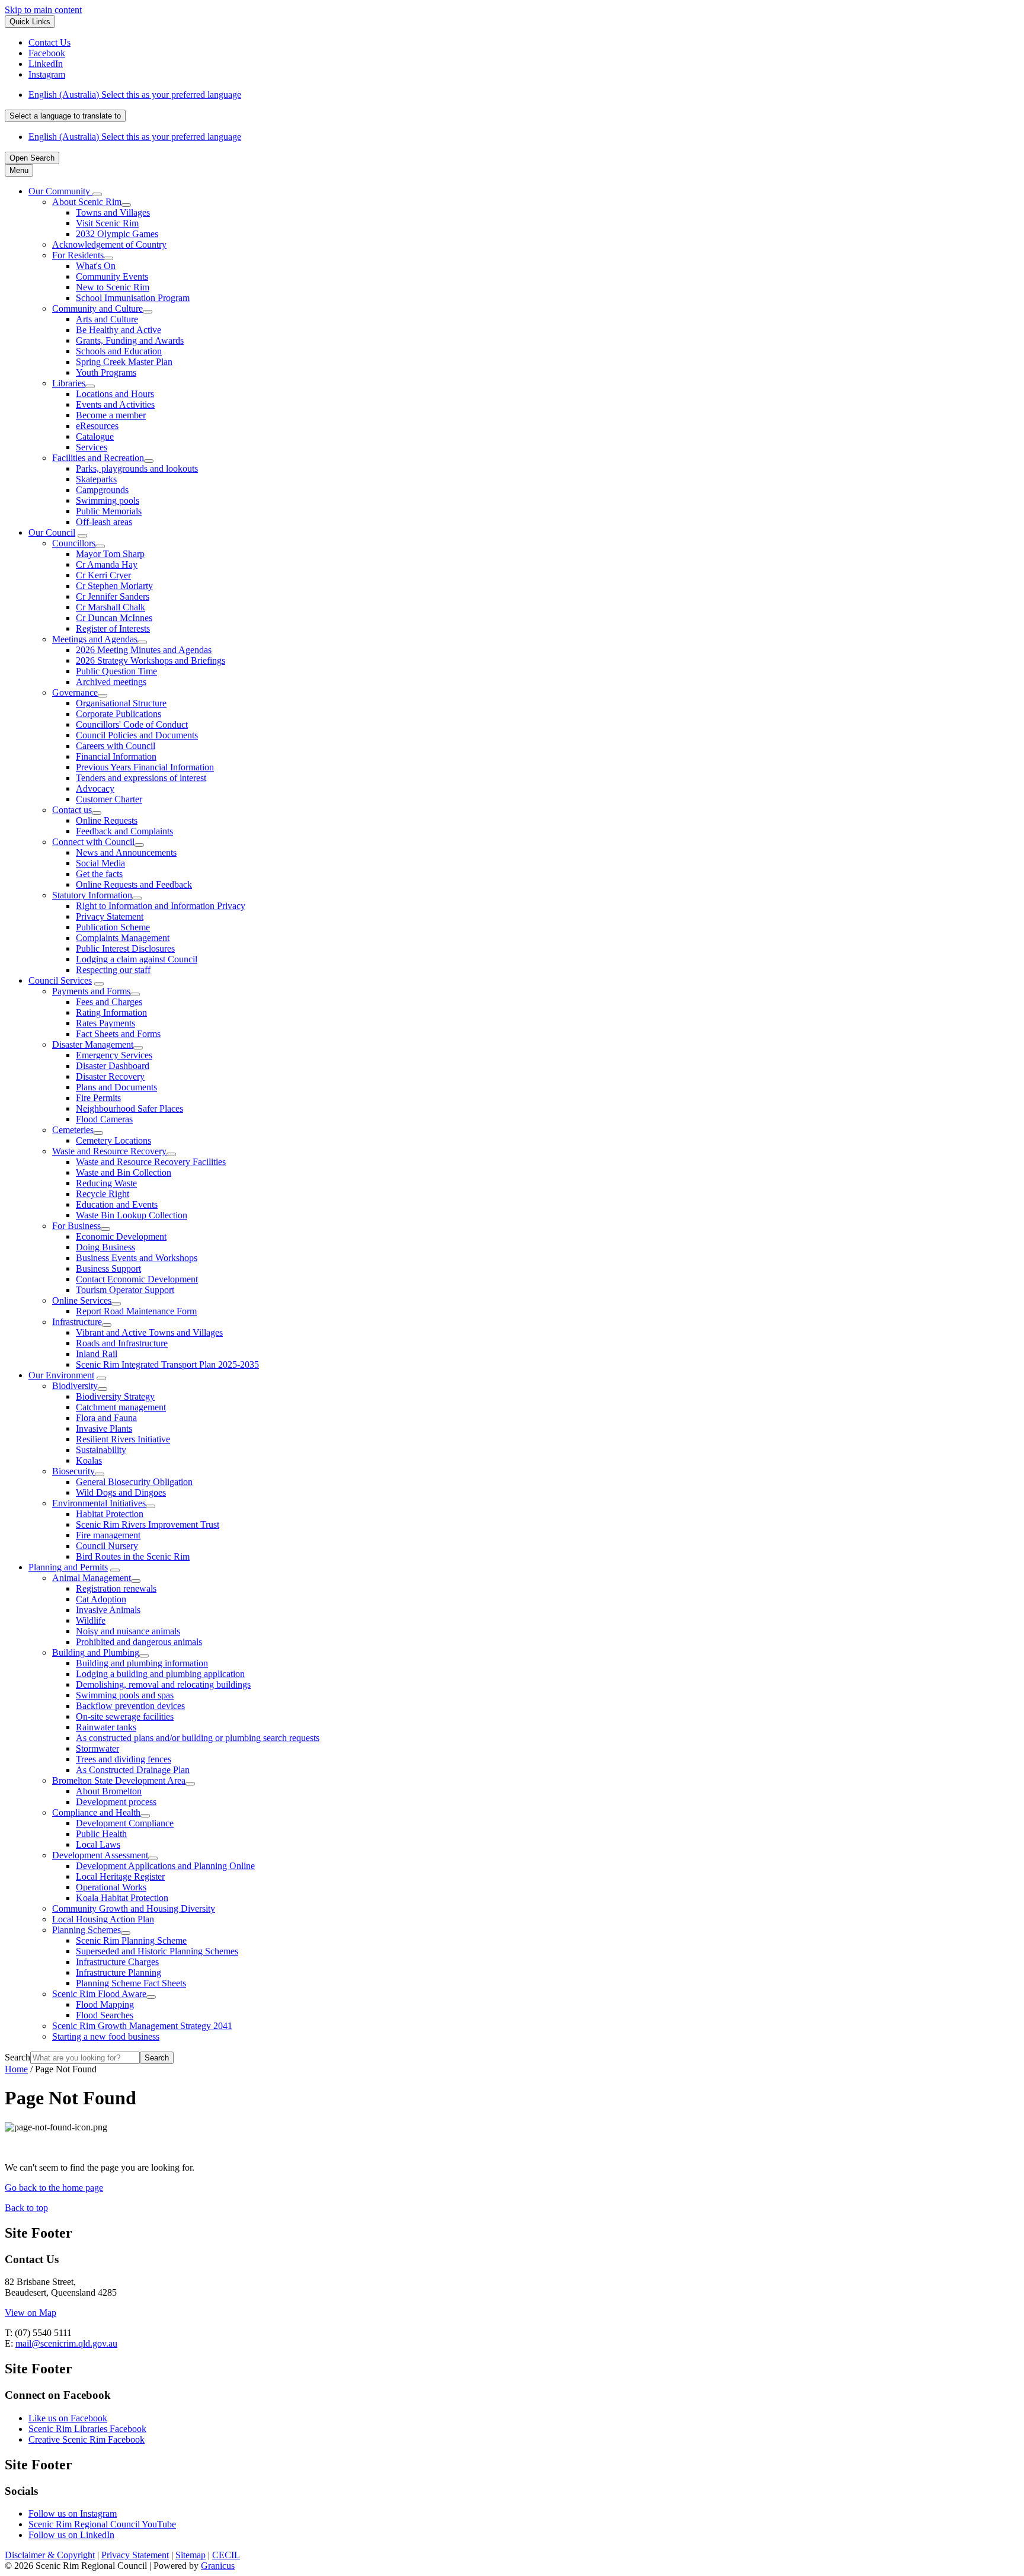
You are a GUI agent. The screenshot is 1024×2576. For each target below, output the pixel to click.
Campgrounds (102, 490)
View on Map (31, 2313)
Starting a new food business (106, 2036)
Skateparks (96, 479)
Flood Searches (105, 2015)
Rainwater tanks (106, 1727)
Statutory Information (92, 895)
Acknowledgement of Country (109, 244)
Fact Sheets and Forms (118, 1034)
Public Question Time (116, 671)
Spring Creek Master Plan (124, 362)
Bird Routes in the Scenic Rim (133, 1556)
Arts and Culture (107, 319)
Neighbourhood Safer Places (129, 1108)
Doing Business (105, 1247)
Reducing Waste (106, 1183)
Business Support (108, 1268)
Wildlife (91, 1620)
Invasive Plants (104, 1428)
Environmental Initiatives (99, 1503)
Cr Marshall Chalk (111, 607)
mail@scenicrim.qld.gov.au (66, 2343)
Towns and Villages (113, 212)
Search (17, 2057)
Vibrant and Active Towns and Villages (149, 1332)
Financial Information (116, 756)
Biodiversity (75, 1386)
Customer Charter (109, 799)
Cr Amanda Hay (107, 564)
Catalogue (95, 436)
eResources (97, 426)
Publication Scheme (113, 927)
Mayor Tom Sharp (110, 554)
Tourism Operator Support (125, 1290)
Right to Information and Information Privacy (161, 906)
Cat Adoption (101, 1599)
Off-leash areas (104, 522)
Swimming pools (108, 500)
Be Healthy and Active (119, 330)
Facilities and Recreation (98, 458)
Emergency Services (114, 1055)
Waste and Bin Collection (124, 1172)
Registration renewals (116, 1588)
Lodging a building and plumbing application (160, 1674)
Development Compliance (125, 1823)
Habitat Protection (110, 1514)
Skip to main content (43, 10)
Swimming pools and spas (125, 1695)
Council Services (60, 980)
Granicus (218, 2566)
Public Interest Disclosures (125, 948)
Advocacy (95, 788)
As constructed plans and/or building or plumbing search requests (198, 1738)
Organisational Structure (121, 703)
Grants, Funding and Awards (130, 340)
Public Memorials (109, 511)
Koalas (89, 1460)
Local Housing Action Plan (103, 1919)
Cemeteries (73, 1130)
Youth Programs (106, 372)
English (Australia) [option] (135, 137)
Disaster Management (93, 1044)
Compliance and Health (96, 1812)
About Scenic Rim (87, 202)
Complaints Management (123, 938)
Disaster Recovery (110, 1076)
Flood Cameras (104, 1119)
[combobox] (65, 116)
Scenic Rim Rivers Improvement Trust (148, 1524)
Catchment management (121, 1407)
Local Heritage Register (120, 1876)
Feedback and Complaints (124, 831)
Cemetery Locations (113, 1140)
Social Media (100, 863)
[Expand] (97, 194)
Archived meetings (111, 682)
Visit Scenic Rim (107, 223)
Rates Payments (105, 1023)
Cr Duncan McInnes (114, 618)
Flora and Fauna (106, 1418)
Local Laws (98, 1844)
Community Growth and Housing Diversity (134, 1908)
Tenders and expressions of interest (141, 778)
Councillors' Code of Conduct (132, 724)
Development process (116, 1802)
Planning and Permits (68, 1567)
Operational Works (111, 1887)
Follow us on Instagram (73, 2513)
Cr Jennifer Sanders (113, 596)
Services (92, 447)
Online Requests (107, 820)
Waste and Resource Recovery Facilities (151, 1162)
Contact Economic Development (137, 1279)
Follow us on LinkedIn (71, 2535)
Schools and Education (119, 351)
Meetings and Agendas (95, 639)
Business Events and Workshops (137, 1258)
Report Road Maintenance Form (136, 1311)
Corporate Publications (119, 714)
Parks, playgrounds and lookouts (137, 468)
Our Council (52, 532)
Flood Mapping (105, 2004)
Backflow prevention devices (130, 1706)
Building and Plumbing (96, 1652)
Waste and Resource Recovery (109, 1151)
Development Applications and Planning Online (165, 1866)
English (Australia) (135, 95)
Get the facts (99, 874)
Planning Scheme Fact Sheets (131, 1983)
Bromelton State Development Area (119, 1780)
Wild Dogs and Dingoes (121, 1492)
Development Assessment (100, 1855)
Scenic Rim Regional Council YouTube (102, 2524)
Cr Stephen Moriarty (114, 586)
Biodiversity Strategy (115, 1396)
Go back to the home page (54, 2188)
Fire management (108, 1535)
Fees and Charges (109, 1002)
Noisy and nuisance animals (128, 1631)
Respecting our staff (113, 970)
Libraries (69, 383)
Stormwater (97, 1748)
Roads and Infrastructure (122, 1343)
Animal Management (92, 1578)
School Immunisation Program (133, 298)
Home (16, 2069)
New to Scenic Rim (113, 287)
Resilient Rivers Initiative (123, 1439)
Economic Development (121, 1236)
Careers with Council (116, 746)
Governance (75, 692)
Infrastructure (77, 1322)
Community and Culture (97, 308)
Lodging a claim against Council (137, 959)
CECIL (226, 2555)
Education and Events (117, 1204)
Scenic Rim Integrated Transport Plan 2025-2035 (167, 1364)
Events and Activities (115, 404)
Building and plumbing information (142, 1663)
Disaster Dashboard (113, 1066)
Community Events (112, 276)
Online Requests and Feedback (134, 884)
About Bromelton (109, 1791)
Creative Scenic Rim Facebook (87, 2439)
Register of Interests (113, 628)
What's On (96, 266)
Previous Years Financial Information (145, 767)
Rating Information (111, 1012)
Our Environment (61, 1375)
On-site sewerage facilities (125, 1716)
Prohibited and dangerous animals (139, 1642)
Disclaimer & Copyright (50, 2555)
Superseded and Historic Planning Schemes (157, 1951)
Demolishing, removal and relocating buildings (163, 1684)
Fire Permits (98, 1098)
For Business (76, 1226)
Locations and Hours (115, 394)
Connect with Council (93, 842)
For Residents (78, 255)
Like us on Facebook (68, 2418)
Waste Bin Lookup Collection (132, 1215)
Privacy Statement (110, 916)
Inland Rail (97, 1354)
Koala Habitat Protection (122, 1898)
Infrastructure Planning (119, 1972)
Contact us (72, 810)
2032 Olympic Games (117, 234)
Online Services (82, 1300)
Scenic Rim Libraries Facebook (87, 2429)
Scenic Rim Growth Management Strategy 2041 (142, 2026)
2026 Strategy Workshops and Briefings (151, 660)
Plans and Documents (116, 1087)
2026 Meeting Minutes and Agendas (144, 650)
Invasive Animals (108, 1610)
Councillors (74, 543)
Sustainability (101, 1450)
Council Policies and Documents (137, 735)
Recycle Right (103, 1194)
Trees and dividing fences (124, 1759)
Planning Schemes (87, 1930)
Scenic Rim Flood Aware (99, 1994)
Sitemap (191, 2555)
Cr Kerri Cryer (103, 575)
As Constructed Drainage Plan (133, 1770)
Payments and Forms (91, 991)
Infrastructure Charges (117, 1962)
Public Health (101, 1834)
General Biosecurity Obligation (134, 1482)
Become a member (111, 415)
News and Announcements (126, 852)
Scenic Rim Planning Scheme (131, 1940)
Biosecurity (73, 1471)
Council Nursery (107, 1546)
